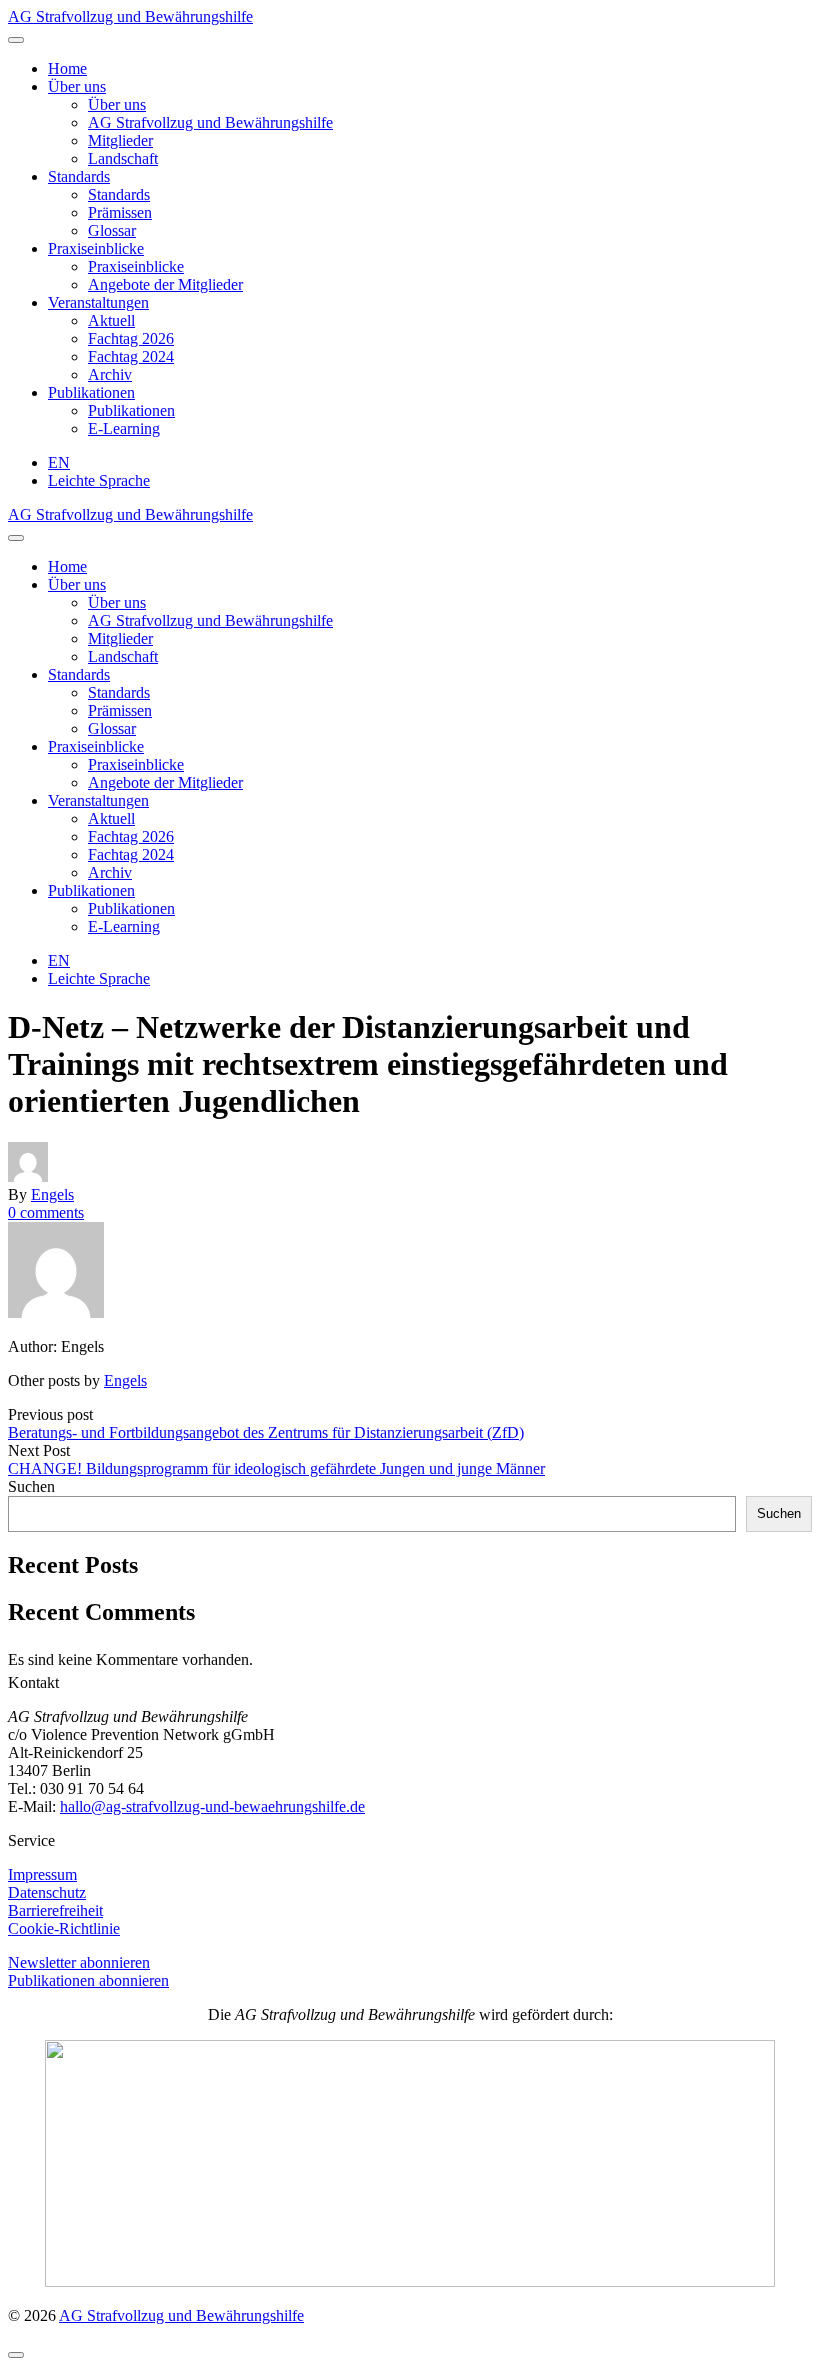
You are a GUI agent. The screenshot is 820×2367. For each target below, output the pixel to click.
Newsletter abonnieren (79, 1962)
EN (59, 462)
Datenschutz (47, 1892)
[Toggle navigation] (16, 40)
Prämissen (120, 212)
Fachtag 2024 (131, 356)
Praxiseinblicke (96, 248)
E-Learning (124, 428)
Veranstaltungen (98, 302)
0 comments (46, 1212)
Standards (79, 176)
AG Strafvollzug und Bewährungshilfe (130, 16)
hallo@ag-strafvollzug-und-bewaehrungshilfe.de (212, 1806)
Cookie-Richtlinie (64, 1928)
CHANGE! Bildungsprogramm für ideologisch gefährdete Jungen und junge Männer (276, 1468)
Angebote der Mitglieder (165, 284)
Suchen (31, 1486)
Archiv (110, 374)
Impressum (42, 1874)
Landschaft (123, 158)
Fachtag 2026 (131, 338)
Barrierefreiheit (55, 1910)
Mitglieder (120, 140)
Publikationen (91, 392)
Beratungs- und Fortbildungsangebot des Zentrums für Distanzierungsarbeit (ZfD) (266, 1432)
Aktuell (111, 320)
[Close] (16, 538)
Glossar (112, 230)
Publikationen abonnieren (88, 1980)
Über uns (77, 86)
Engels (52, 1194)
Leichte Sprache (99, 480)
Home (67, 68)
